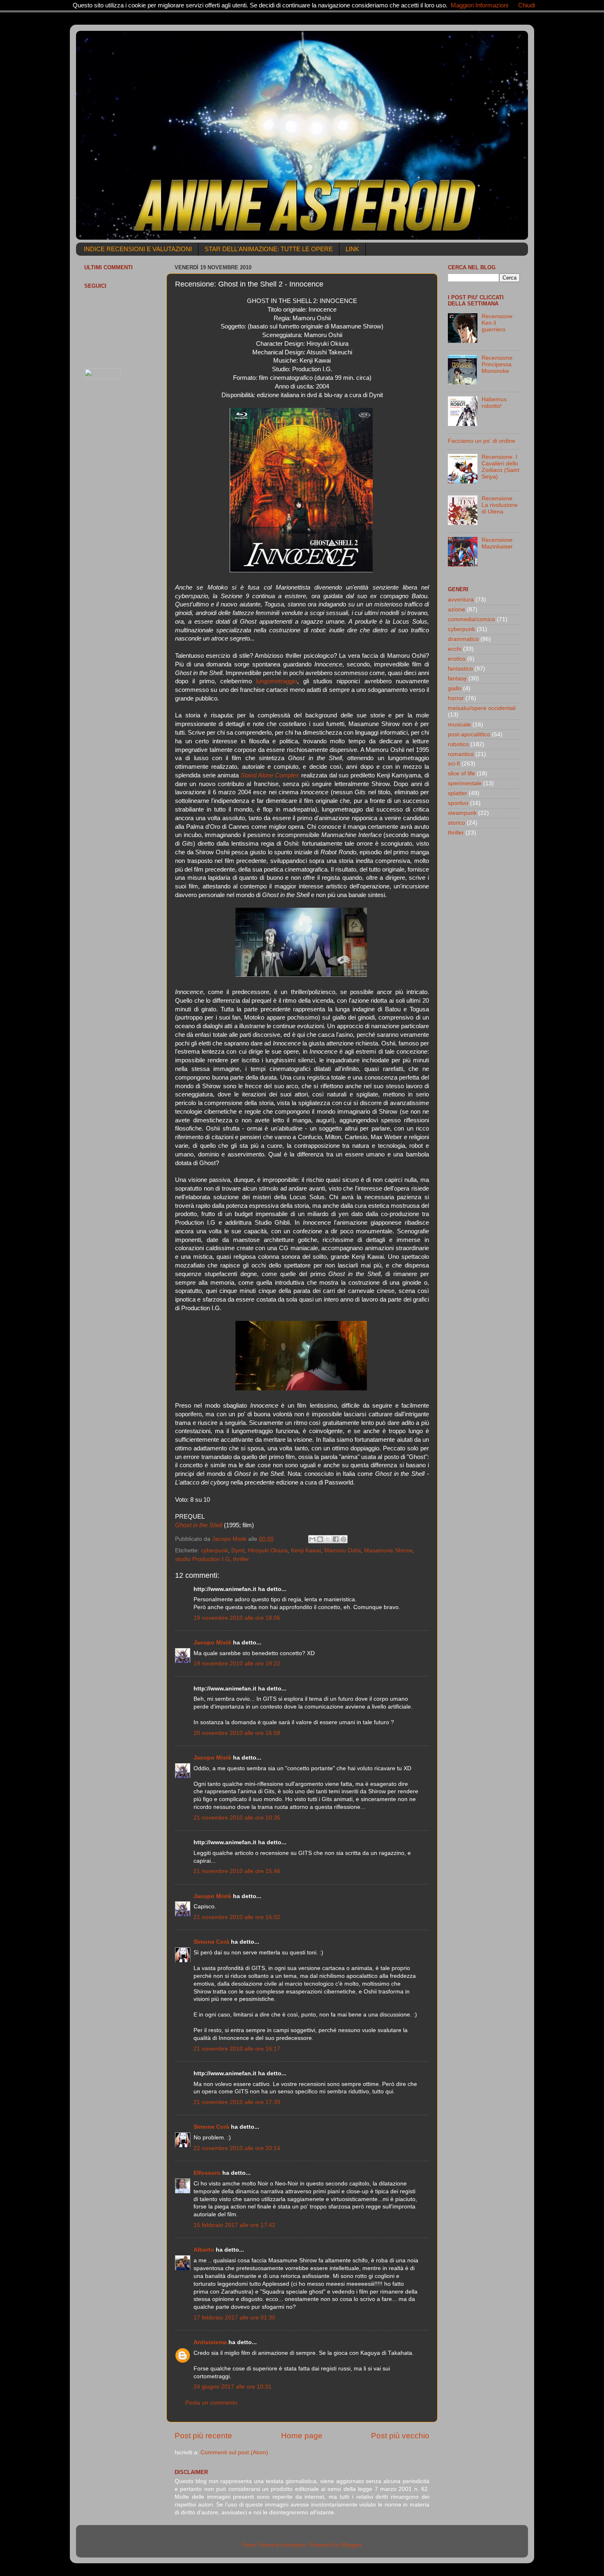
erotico (457, 659)
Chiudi (527, 5)
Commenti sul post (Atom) (234, 2452)
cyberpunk (214, 1550)
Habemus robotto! (494, 403)
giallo (455, 688)
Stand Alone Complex (270, 775)
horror (456, 698)
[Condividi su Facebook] (336, 1539)
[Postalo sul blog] (320, 1539)
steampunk (462, 813)
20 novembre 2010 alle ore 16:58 (237, 1733)
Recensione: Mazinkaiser (498, 543)
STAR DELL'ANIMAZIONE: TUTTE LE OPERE (269, 249)
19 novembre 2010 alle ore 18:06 (237, 1618)
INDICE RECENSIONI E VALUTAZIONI (138, 249)
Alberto (204, 2250)
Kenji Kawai (306, 1550)
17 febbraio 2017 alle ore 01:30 (234, 2318)
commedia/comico (471, 619)
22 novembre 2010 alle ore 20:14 (237, 2148)
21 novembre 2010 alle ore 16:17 (237, 2049)
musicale (459, 725)
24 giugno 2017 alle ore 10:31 (233, 2387)
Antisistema (210, 2342)
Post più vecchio (400, 2436)
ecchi (455, 649)
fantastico (460, 669)
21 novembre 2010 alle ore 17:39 (237, 2102)
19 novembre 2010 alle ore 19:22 (237, 1664)
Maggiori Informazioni (480, 5)
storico (456, 823)
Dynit (238, 1550)
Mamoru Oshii (342, 1550)
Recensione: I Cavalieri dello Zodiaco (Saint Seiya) (500, 467)
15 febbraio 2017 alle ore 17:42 (234, 2225)
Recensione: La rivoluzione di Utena (500, 505)
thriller (241, 1559)
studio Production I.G (202, 1559)
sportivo (458, 803)
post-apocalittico (469, 734)
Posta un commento (211, 2403)
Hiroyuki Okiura (268, 1550)
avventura (461, 600)
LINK (352, 249)
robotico (458, 744)
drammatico (463, 639)
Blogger (352, 2545)
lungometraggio (277, 681)
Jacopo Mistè (212, 1643)
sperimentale (465, 783)
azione (456, 609)
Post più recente (203, 2436)
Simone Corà (211, 1942)
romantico (461, 754)
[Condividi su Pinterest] (343, 1539)
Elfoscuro (207, 2173)
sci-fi (454, 764)
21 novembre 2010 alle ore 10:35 (237, 1818)
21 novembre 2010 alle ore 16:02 (237, 1917)
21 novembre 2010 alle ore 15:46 (237, 1871)
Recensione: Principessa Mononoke (498, 364)
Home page (302, 2436)
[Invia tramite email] (312, 1539)
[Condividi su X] (328, 1539)
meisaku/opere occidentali (482, 708)
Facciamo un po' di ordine (482, 441)
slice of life (461, 773)
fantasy (457, 679)
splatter (458, 793)
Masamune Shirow (388, 1550)
